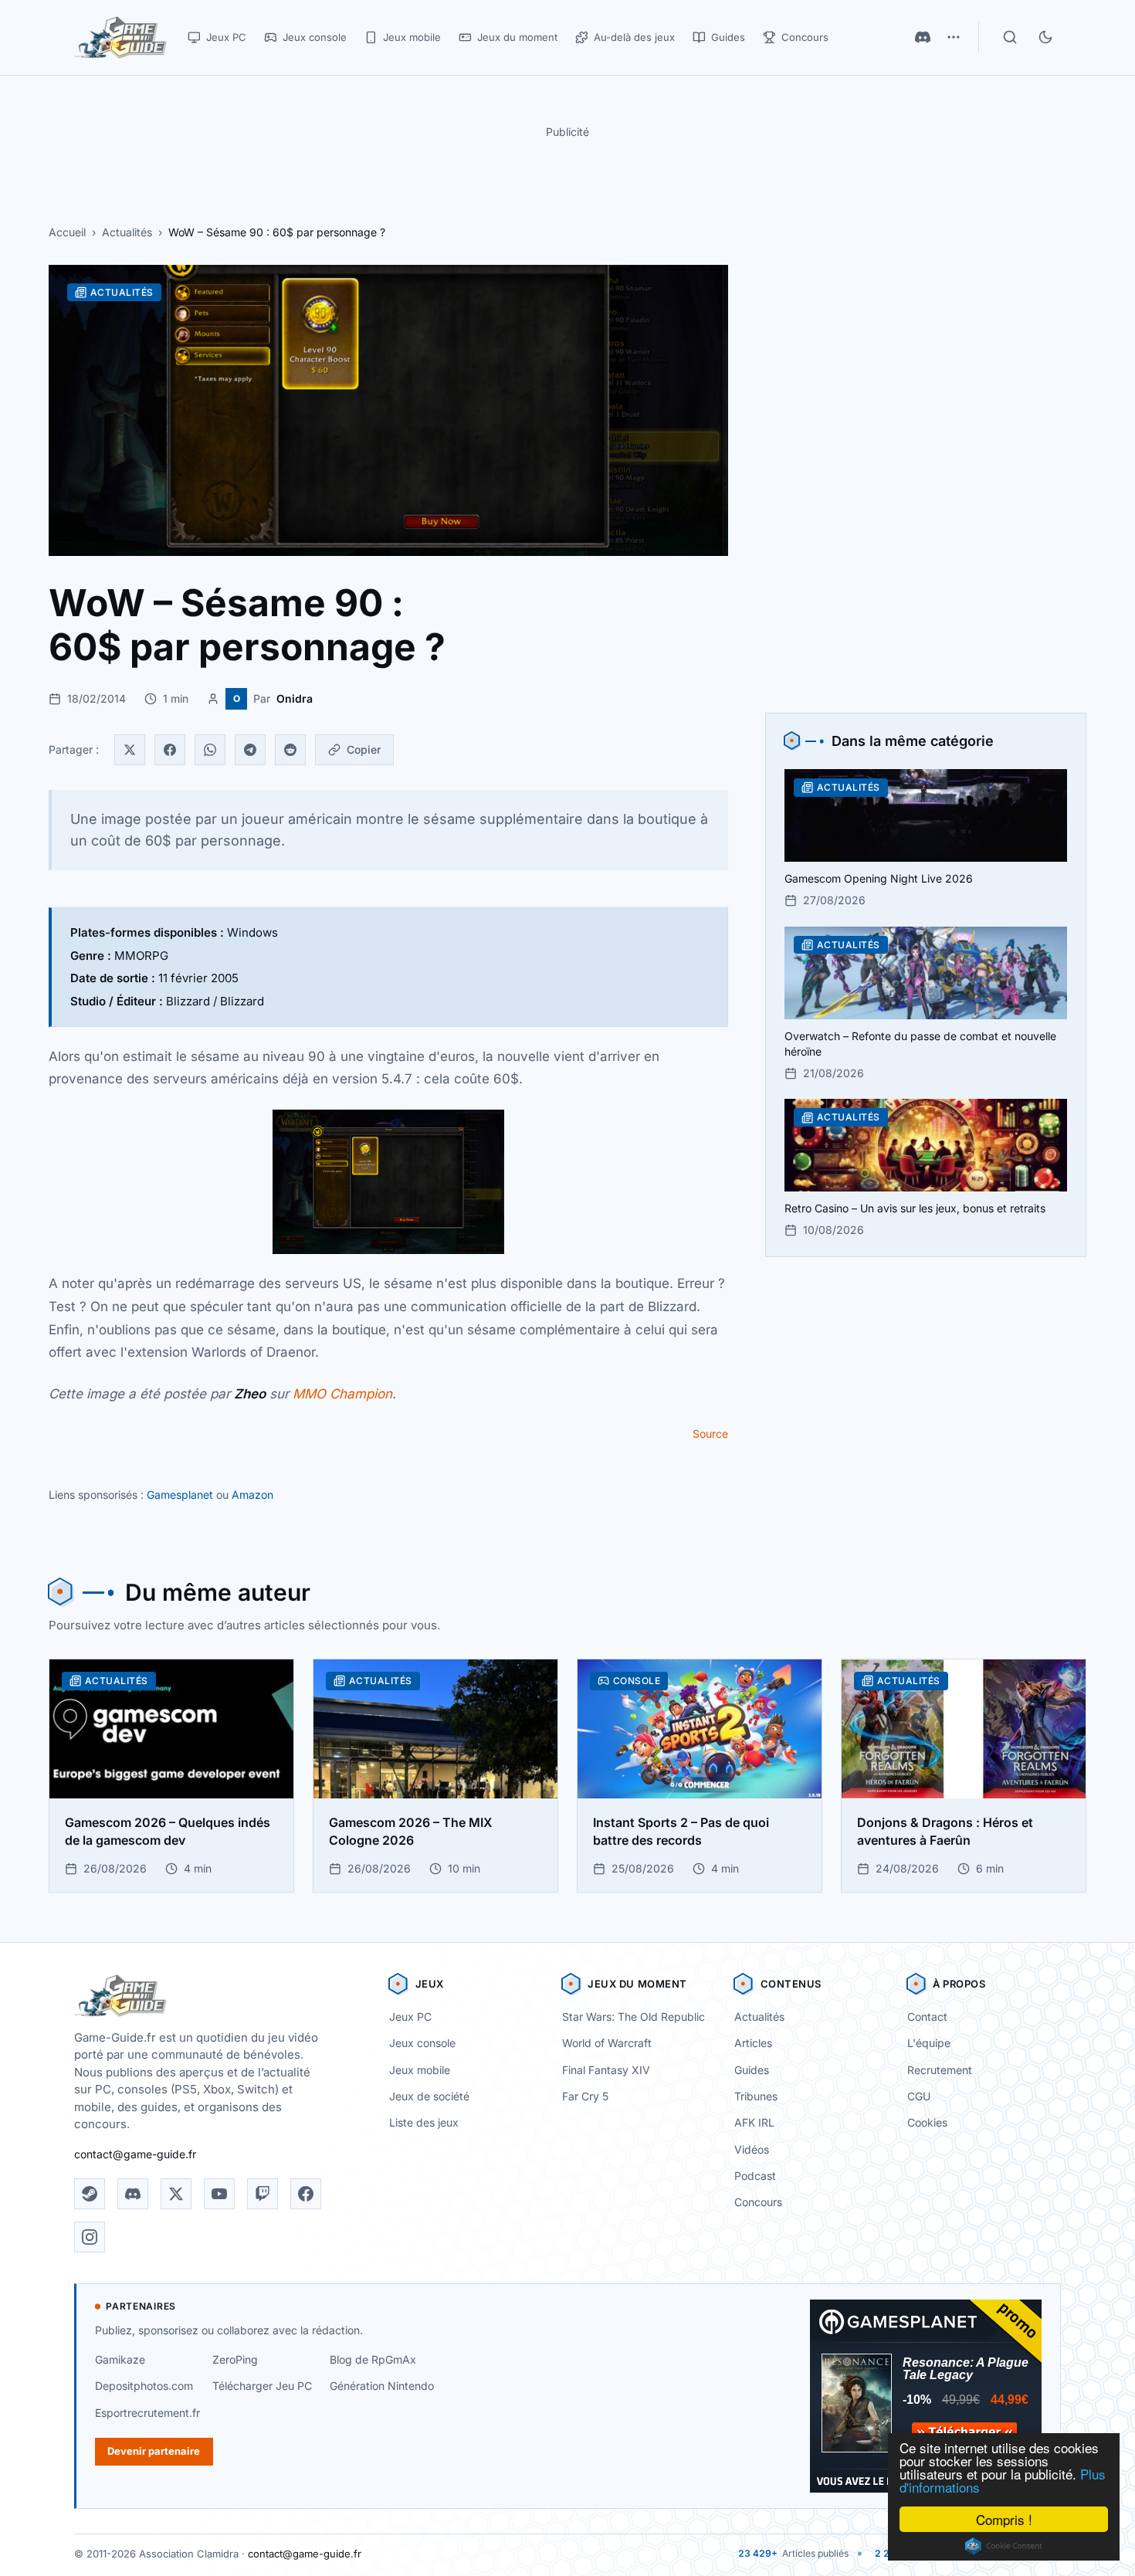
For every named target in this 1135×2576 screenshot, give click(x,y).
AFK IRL (754, 2122)
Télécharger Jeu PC (262, 2386)
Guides (752, 2070)
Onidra (295, 698)
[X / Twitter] (176, 2194)
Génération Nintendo (382, 2386)
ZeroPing (235, 2359)
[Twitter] (130, 750)
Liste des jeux (424, 2122)
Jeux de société (429, 2096)
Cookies (927, 2122)
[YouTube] (219, 2194)
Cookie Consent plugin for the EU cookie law (1004, 2546)
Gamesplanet (180, 1495)
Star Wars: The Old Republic (634, 2017)
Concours (758, 2202)
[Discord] (923, 37)
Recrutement (940, 2070)
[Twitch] (263, 2194)
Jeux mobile (420, 2070)
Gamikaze (120, 2359)
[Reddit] (290, 750)
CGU (919, 2096)
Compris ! (1004, 2519)
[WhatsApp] (210, 750)
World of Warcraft (607, 2043)
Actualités (127, 232)
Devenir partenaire (154, 2451)
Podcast (755, 2176)
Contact (927, 2017)
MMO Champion (342, 1394)
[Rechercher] (1010, 37)
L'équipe (929, 2043)
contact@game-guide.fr (135, 2154)
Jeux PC (410, 2017)
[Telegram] (250, 750)
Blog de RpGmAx (373, 2359)
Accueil (67, 232)
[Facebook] (170, 750)
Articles (753, 2043)
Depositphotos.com (144, 2386)
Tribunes (756, 2096)
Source (710, 1434)
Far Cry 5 (585, 2096)
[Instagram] (90, 2237)
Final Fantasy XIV (606, 2070)
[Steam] (90, 2194)
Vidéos (752, 2149)
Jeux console (422, 2043)
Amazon (252, 1495)
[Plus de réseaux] (954, 37)
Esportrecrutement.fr (147, 2413)
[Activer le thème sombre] (1045, 37)
